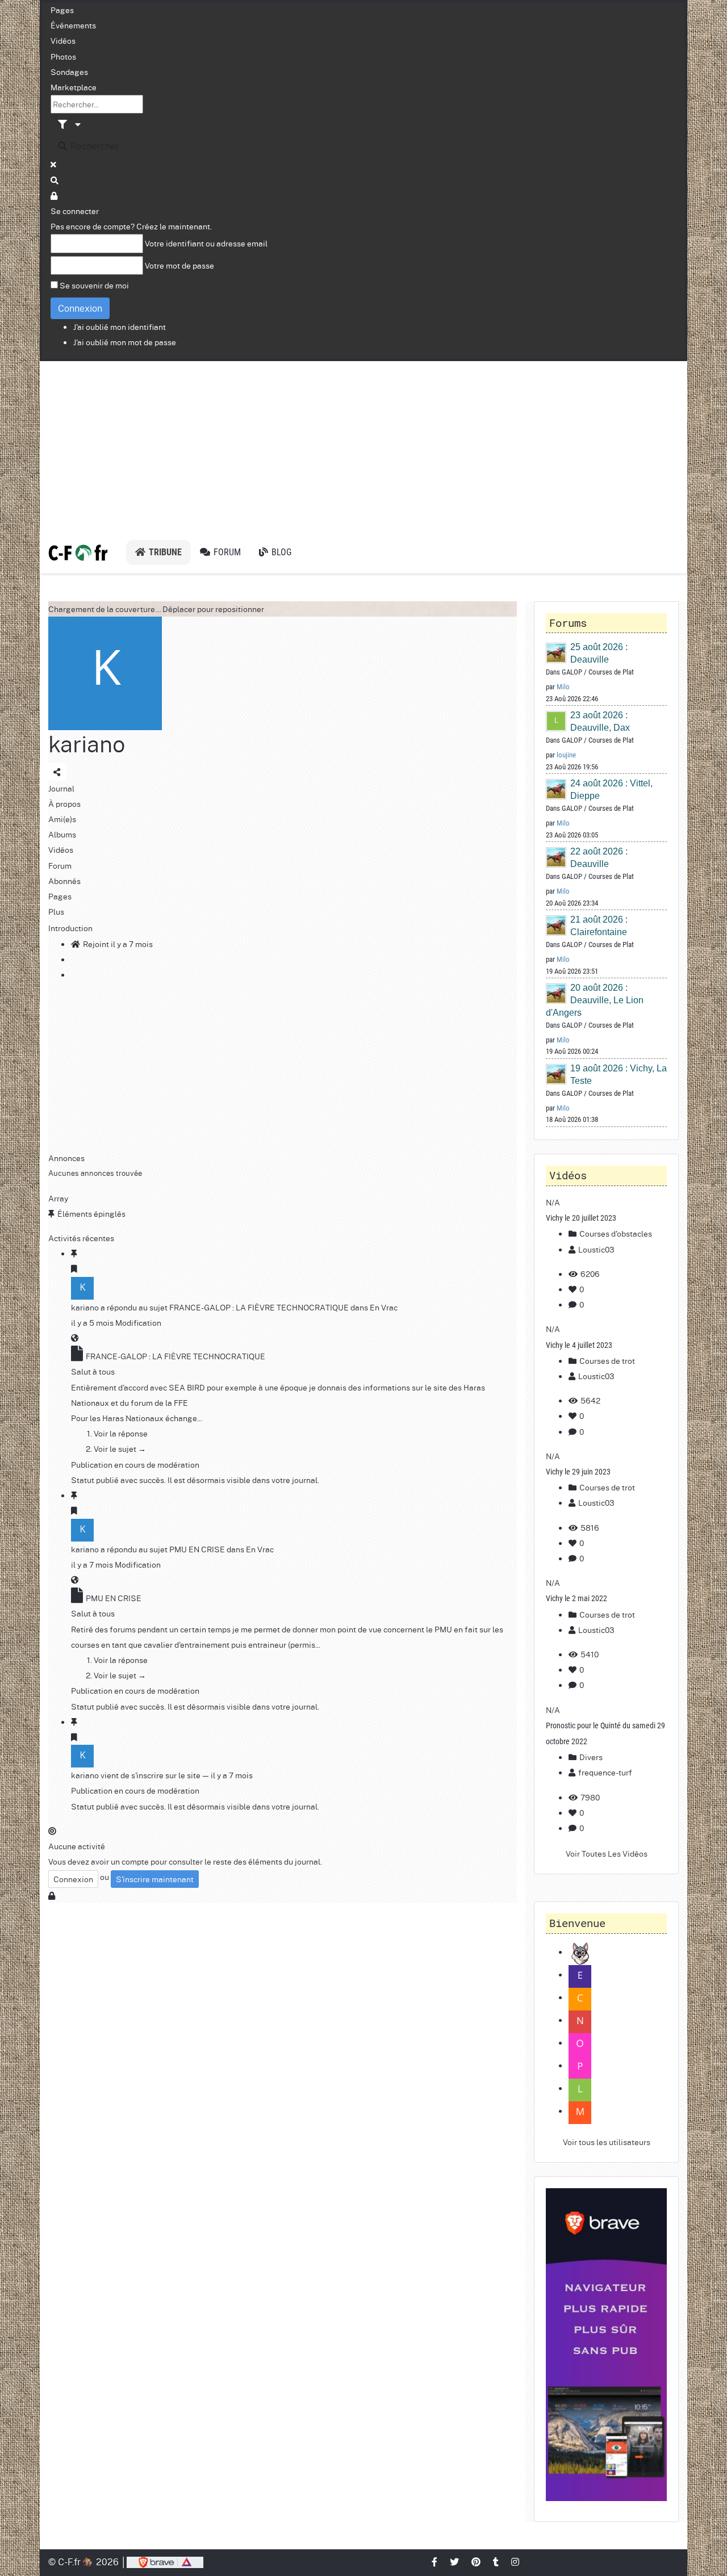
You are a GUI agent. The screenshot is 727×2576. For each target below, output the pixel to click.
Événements (73, 25)
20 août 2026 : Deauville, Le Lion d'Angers (595, 1000)
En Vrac (384, 1307)
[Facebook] (435, 2562)
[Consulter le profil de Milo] (557, 653)
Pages (62, 10)
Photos (63, 56)
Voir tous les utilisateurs (607, 2142)
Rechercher (94, 146)
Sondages (69, 72)
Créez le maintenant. (174, 226)
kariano (87, 744)
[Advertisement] (363, 446)
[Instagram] (516, 2562)
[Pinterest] (477, 2562)
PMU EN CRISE (197, 1549)
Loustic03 (596, 1249)
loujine (566, 755)
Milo (563, 687)
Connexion (80, 308)
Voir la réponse (121, 1433)
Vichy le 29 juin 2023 (578, 1472)
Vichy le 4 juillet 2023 (579, 1345)
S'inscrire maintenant (155, 1879)
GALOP (572, 672)
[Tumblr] (496, 2562)
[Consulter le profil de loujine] (557, 721)
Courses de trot (606, 1360)
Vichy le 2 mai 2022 (576, 1598)
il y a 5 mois (92, 1322)
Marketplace (74, 87)
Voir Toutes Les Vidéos (607, 1853)
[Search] (55, 180)
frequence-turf (605, 1772)
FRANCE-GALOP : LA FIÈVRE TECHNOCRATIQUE (259, 1307)
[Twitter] (455, 2562)
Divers (590, 1757)
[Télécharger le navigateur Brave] (165, 2562)
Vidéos (63, 40)
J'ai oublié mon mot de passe (125, 342)
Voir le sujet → (120, 1448)
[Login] (55, 195)
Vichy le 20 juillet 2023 (581, 1218)
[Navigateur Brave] (606, 2345)
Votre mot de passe (179, 265)
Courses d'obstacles (615, 1233)
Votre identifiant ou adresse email (206, 243)
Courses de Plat (611, 672)
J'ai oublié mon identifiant (120, 326)
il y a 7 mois (92, 1564)
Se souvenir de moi (94, 285)
